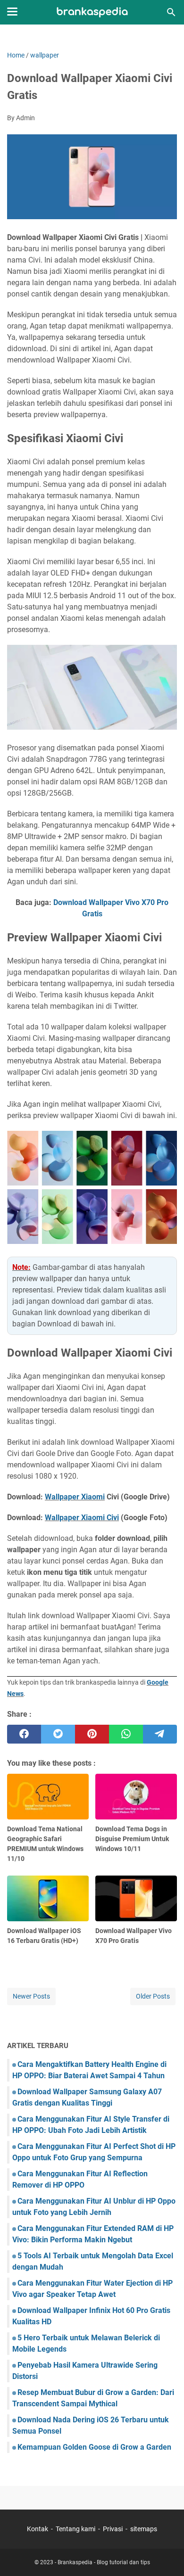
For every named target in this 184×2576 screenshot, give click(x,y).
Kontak (38, 2529)
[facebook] (24, 1734)
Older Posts (153, 1996)
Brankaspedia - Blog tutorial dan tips (104, 2562)
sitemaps (144, 2529)
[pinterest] (92, 1734)
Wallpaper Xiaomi (75, 1497)
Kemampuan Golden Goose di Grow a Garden (94, 2447)
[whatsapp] (126, 1734)
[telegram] (160, 1734)
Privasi (113, 2529)
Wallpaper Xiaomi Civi (82, 1518)
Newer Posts (31, 1996)
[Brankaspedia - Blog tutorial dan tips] (92, 12)
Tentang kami (75, 2529)
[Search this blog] (171, 12)
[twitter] (58, 1734)
